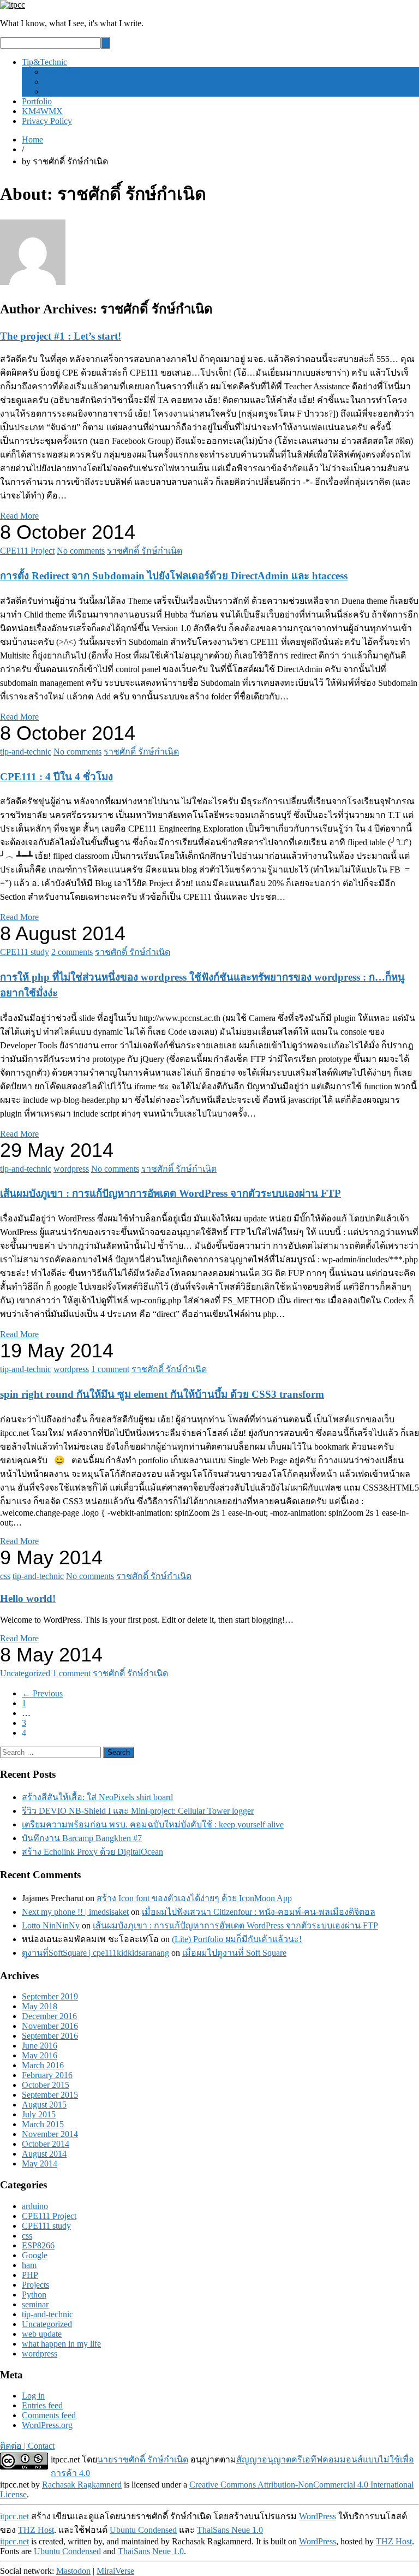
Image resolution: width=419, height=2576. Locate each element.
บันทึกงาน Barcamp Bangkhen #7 (82, 1838)
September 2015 (50, 2095)
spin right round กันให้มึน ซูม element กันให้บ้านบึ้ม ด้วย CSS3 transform (162, 1394)
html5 (53, 82)
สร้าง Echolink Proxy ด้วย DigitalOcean (92, 1852)
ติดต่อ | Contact (27, 2446)
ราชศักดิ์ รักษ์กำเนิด (145, 551)
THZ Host (36, 2530)
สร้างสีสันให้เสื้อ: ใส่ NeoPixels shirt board (97, 1797)
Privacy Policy (47, 121)
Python (34, 2295)
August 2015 (44, 2105)
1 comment (110, 1369)
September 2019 (50, 1996)
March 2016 (43, 2065)
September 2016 (50, 2036)
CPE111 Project (27, 551)
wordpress (61, 72)
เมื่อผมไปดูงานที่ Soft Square (234, 1953)
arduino (35, 2206)
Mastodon (73, 2571)
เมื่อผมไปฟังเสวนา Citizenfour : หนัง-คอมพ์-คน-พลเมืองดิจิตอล (259, 1912)
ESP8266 (38, 2245)
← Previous (42, 1693)
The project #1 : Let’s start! (61, 336)
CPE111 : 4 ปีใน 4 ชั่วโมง (56, 777)
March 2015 (43, 2124)
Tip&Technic (44, 62)
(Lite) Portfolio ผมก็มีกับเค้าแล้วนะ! (237, 1939)
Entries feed (42, 2405)
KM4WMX (42, 111)
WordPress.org (47, 2425)
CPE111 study (25, 952)
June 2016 (40, 2046)
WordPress (318, 2516)
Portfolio (37, 101)
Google (35, 2255)
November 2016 (50, 2026)
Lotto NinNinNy (51, 1925)
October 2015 (46, 2085)
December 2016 (49, 2016)
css (49, 91)
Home (32, 140)
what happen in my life (61, 2344)
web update (42, 2334)
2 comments (72, 952)
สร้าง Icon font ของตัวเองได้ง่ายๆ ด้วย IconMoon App (194, 1898)
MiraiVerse (115, 2571)
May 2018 (40, 2006)
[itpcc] (13, 5)
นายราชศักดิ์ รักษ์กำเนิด (143, 2459)
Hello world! (28, 1598)
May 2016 (40, 2055)
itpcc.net (14, 2516)
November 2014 (50, 2134)
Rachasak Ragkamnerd (82, 2485)
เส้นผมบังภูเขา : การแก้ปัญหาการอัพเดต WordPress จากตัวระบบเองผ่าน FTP (170, 1193)
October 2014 (46, 2144)
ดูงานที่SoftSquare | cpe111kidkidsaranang (95, 1953)
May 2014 (40, 2164)
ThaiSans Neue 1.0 (230, 2530)
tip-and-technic (26, 752)
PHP (30, 2275)
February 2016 (47, 2075)
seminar (35, 2304)
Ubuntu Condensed (143, 2530)
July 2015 (39, 2114)
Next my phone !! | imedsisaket (75, 1912)
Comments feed (49, 2415)
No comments (81, 551)
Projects (35, 2285)
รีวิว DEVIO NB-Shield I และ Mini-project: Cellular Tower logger (138, 1811)
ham (29, 2265)
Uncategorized (25, 1673)
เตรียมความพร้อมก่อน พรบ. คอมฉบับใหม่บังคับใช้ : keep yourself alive (153, 1824)
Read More (19, 516)
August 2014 (44, 2154)
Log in (33, 2396)
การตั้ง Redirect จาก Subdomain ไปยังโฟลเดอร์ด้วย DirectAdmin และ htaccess (174, 576)
